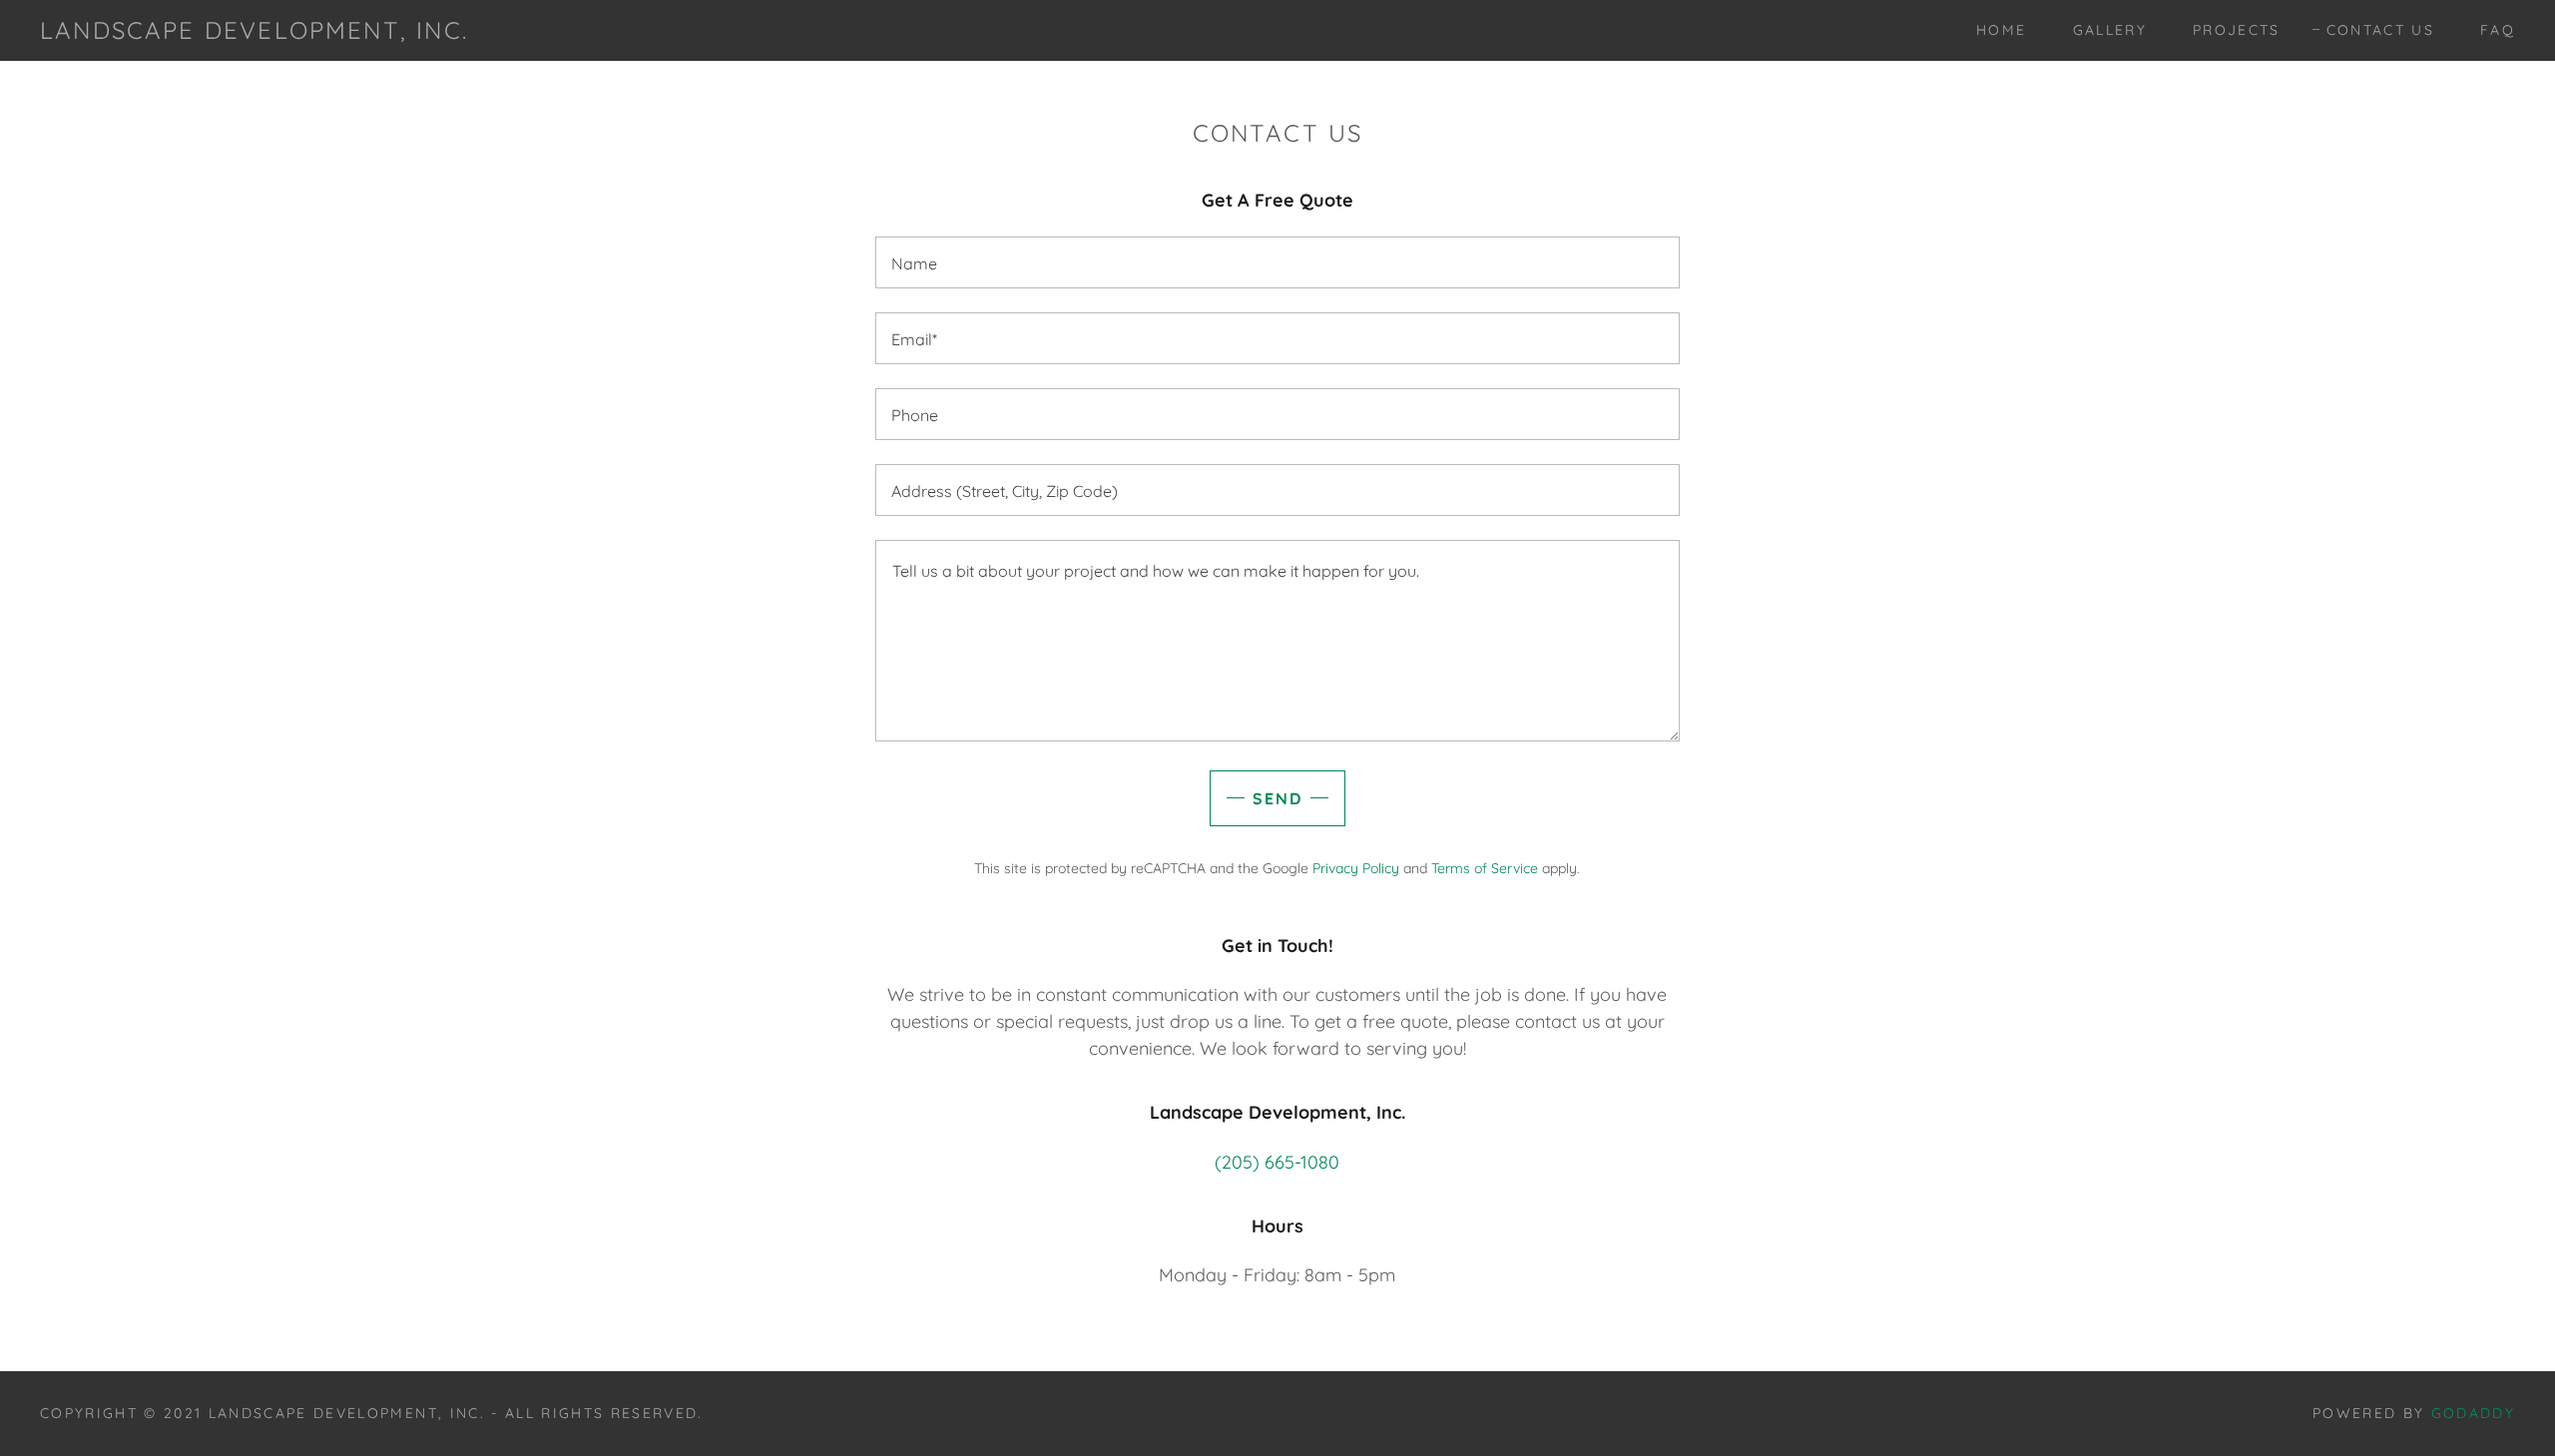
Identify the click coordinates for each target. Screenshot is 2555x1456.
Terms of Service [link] (1485, 868)
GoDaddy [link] (2473, 1413)
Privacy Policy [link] (1356, 868)
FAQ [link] (2498, 30)
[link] (254, 32)
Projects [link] (2237, 30)
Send (1277, 798)
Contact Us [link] (2380, 30)
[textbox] (1277, 262)
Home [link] (2001, 30)
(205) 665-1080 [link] (1277, 1162)
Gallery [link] (2110, 30)
